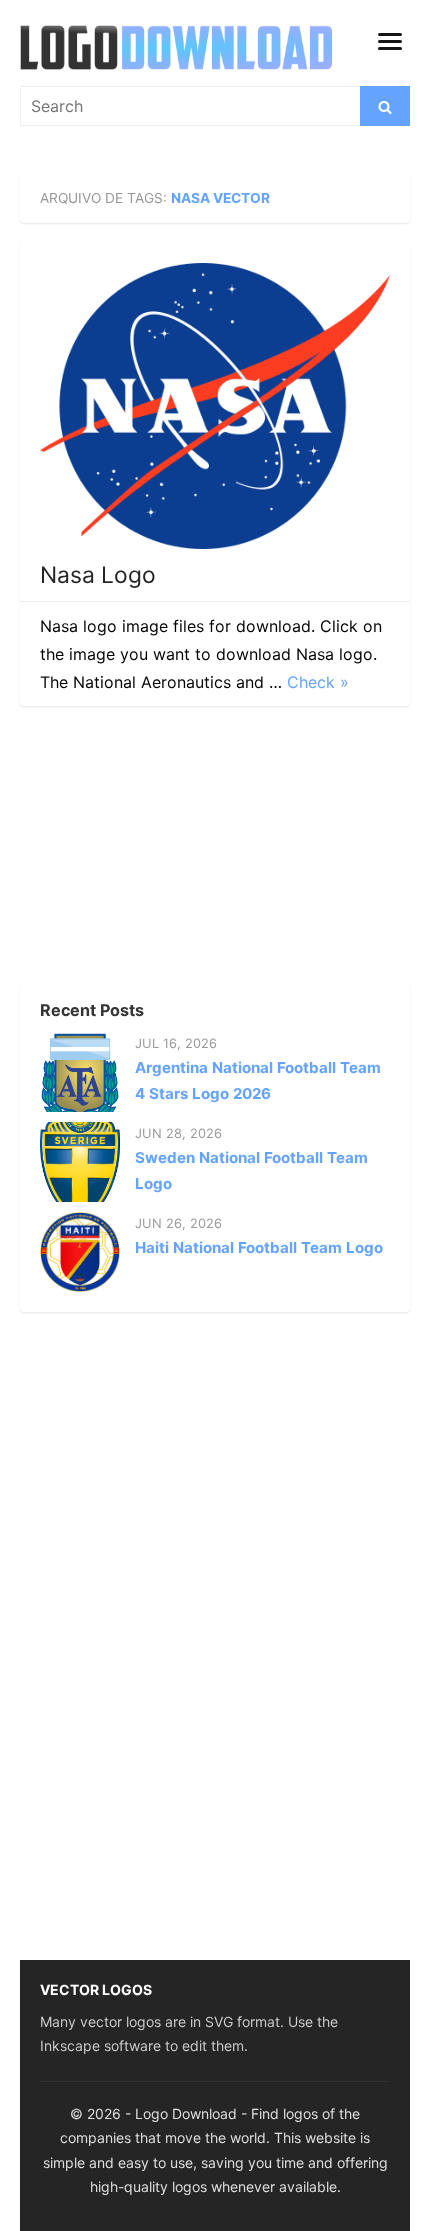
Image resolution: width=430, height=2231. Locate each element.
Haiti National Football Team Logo (259, 1247)
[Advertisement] (170, 851)
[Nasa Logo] (215, 406)
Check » (318, 682)
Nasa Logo (98, 575)
